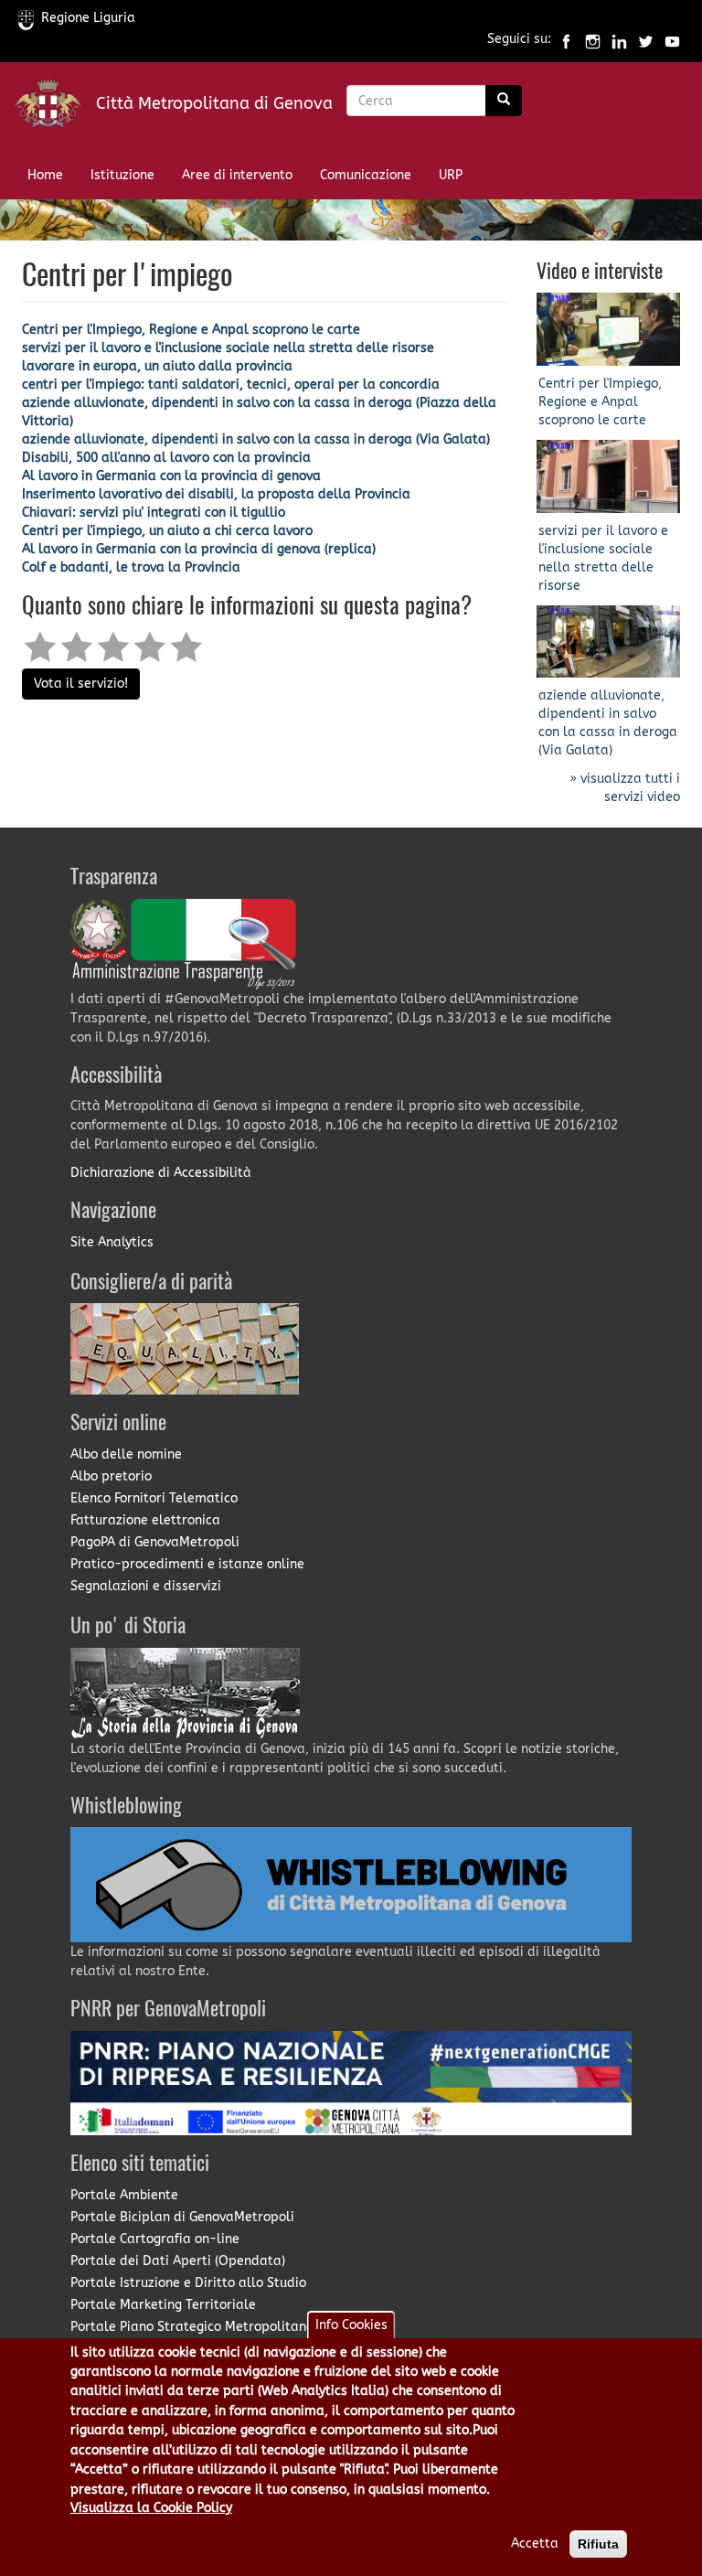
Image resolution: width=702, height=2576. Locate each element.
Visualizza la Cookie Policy (151, 2508)
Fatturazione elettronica (145, 1520)
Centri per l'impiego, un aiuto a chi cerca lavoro (167, 531)
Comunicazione (366, 175)
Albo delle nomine (126, 1454)
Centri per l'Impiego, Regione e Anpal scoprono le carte (191, 330)
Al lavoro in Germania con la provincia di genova (171, 476)
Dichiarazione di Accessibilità (161, 1173)
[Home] (55, 107)
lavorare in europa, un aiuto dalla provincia (157, 366)
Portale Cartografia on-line (155, 2239)
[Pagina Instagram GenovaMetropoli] (593, 40)
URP (451, 175)
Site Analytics (112, 1242)
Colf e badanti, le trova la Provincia (131, 567)
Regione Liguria (88, 18)
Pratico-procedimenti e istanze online (187, 1564)
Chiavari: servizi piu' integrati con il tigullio (154, 513)
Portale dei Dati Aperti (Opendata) (178, 2261)
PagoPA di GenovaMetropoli (155, 1542)
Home (45, 175)
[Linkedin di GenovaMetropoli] (619, 40)
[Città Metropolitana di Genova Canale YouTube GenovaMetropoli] (672, 40)
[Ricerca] (504, 101)
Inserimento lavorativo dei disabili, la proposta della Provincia (216, 494)
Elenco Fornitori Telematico (154, 1498)
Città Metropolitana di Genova (214, 103)
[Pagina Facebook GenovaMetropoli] (566, 40)
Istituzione (122, 175)
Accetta (535, 2544)
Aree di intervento (237, 175)
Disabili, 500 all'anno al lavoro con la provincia (166, 458)
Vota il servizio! (81, 684)
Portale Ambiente (124, 2195)
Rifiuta (598, 2544)
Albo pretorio (111, 1476)
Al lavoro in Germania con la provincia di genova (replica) (199, 549)
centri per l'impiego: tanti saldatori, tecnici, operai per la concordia (231, 385)
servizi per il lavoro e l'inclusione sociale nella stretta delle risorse (228, 348)
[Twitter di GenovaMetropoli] (646, 40)
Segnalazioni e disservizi (146, 1586)
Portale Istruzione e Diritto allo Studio (188, 2283)
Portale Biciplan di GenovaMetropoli (182, 2217)
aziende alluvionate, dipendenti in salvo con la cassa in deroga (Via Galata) (256, 439)
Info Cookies (351, 2325)
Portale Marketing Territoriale (163, 2305)
